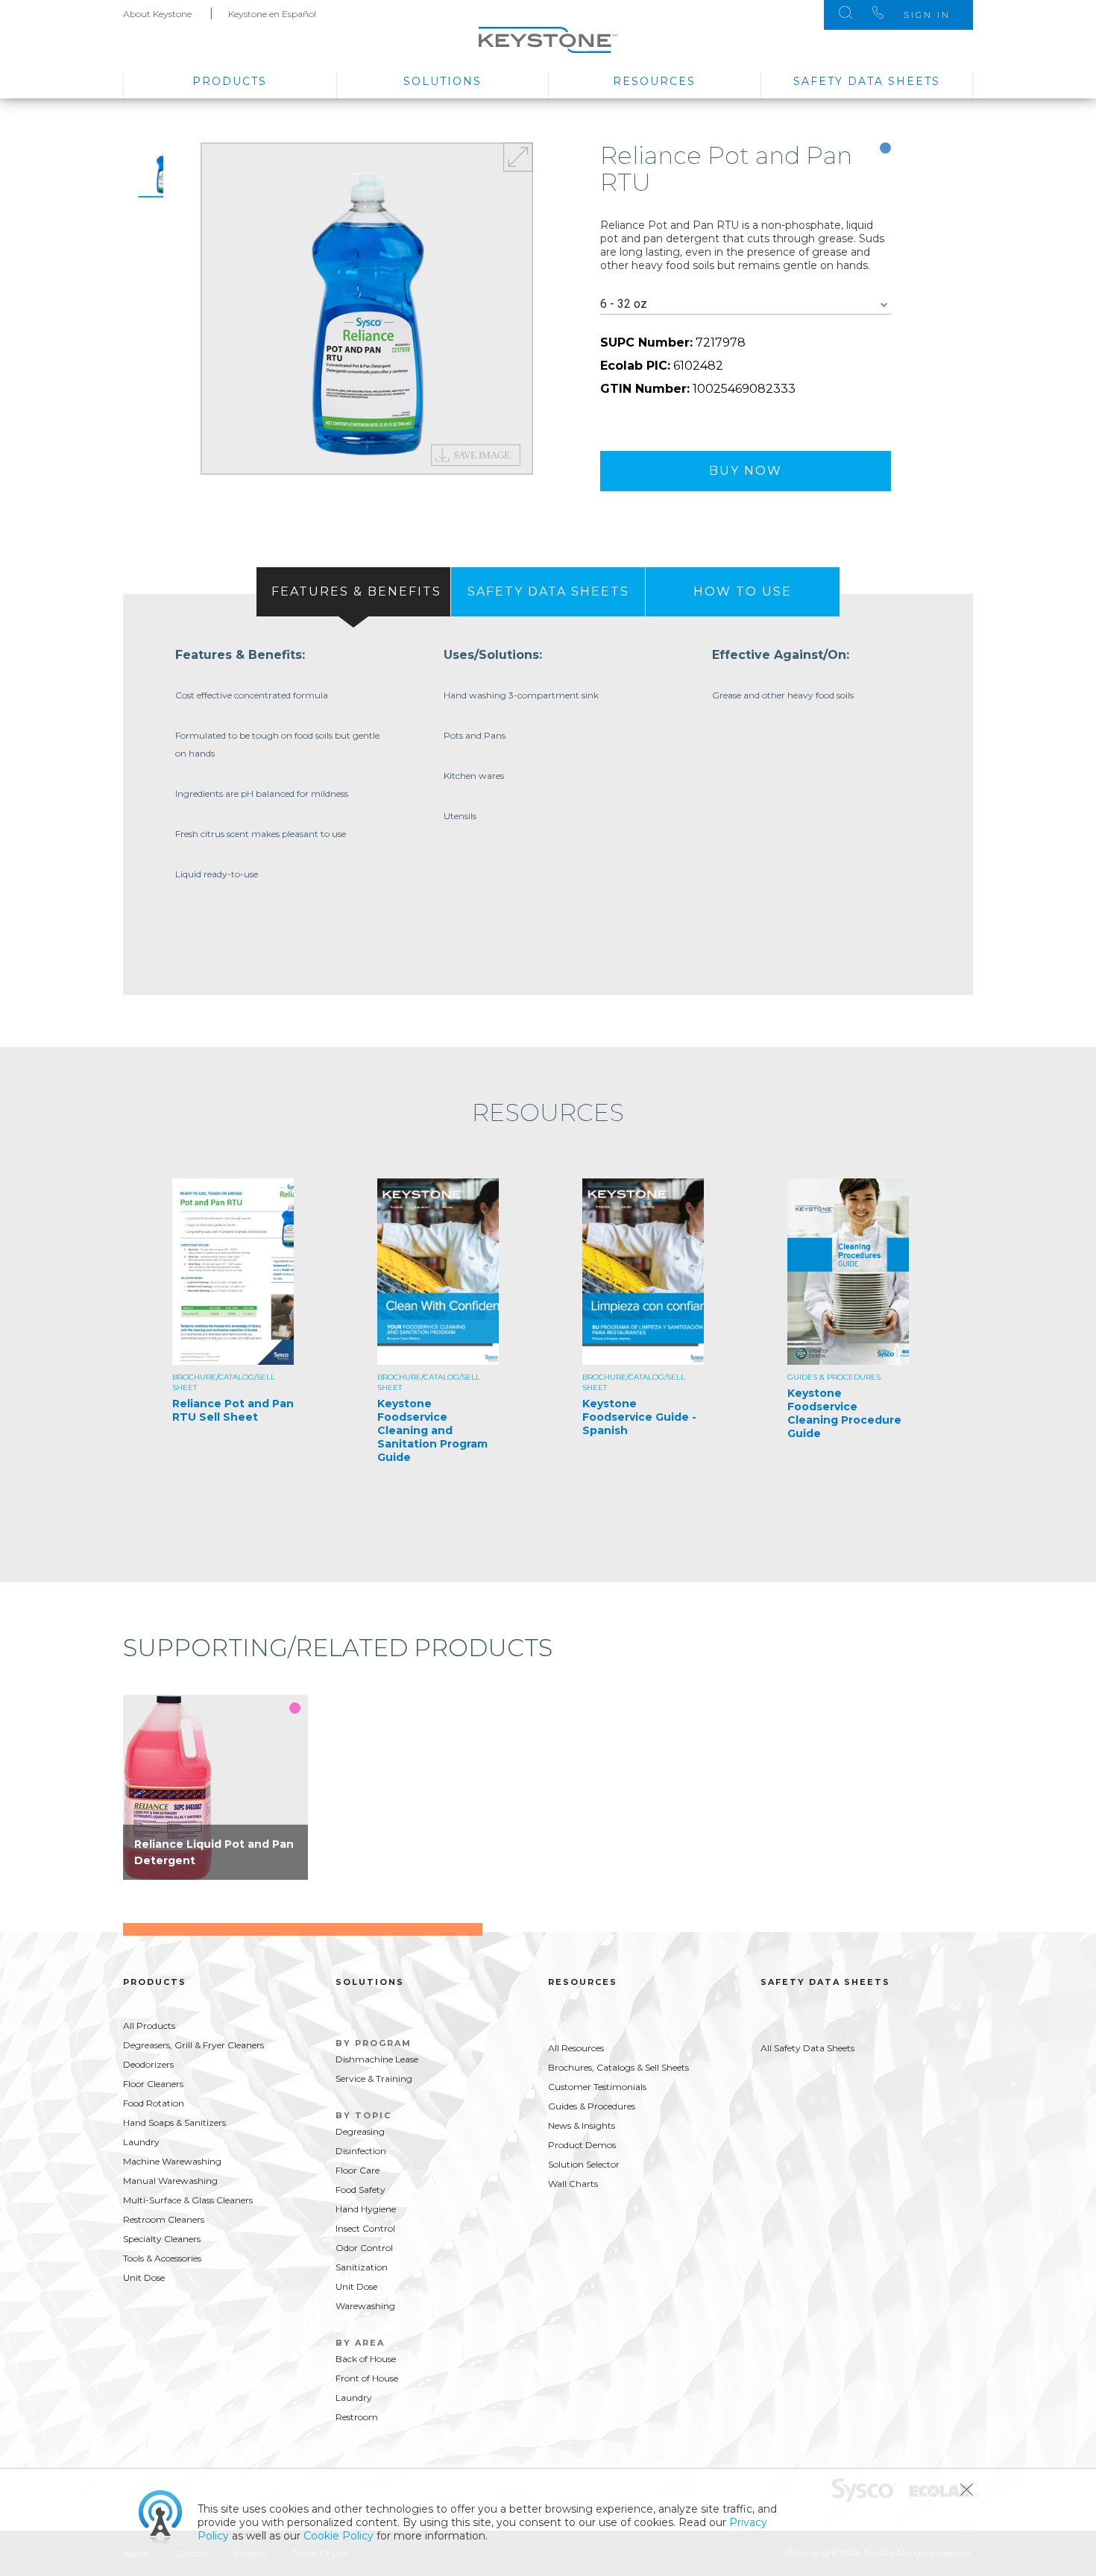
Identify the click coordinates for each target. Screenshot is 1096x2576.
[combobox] (746, 304)
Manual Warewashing (170, 2181)
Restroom (357, 2417)
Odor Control (364, 2248)
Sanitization (362, 2267)
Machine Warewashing (172, 2161)
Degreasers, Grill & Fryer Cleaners (193, 2045)
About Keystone (157, 14)
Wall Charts (573, 2184)
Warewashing (365, 2306)
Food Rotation (154, 2103)
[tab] (353, 592)
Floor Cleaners (153, 2084)
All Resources (576, 2048)
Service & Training (374, 2078)
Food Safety (360, 2190)
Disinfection (361, 2151)
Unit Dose (144, 2277)
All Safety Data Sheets (807, 2048)
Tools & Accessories (162, 2258)
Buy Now (746, 471)
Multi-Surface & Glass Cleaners (188, 2200)
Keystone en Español (272, 14)
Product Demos (582, 2145)
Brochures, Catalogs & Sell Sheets (618, 2067)
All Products (149, 2026)
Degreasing (360, 2131)
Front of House (367, 2378)
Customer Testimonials (597, 2087)
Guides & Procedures (592, 2106)
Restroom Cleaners (164, 2219)
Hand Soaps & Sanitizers (174, 2122)
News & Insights (582, 2125)
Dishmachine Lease (377, 2059)
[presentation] (353, 592)
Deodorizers (148, 2064)
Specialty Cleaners (162, 2239)
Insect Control (365, 2228)
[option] (367, 309)
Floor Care (358, 2170)
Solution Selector (584, 2164)
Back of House (366, 2359)
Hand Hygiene (366, 2209)
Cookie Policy (338, 2536)
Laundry (141, 2142)
